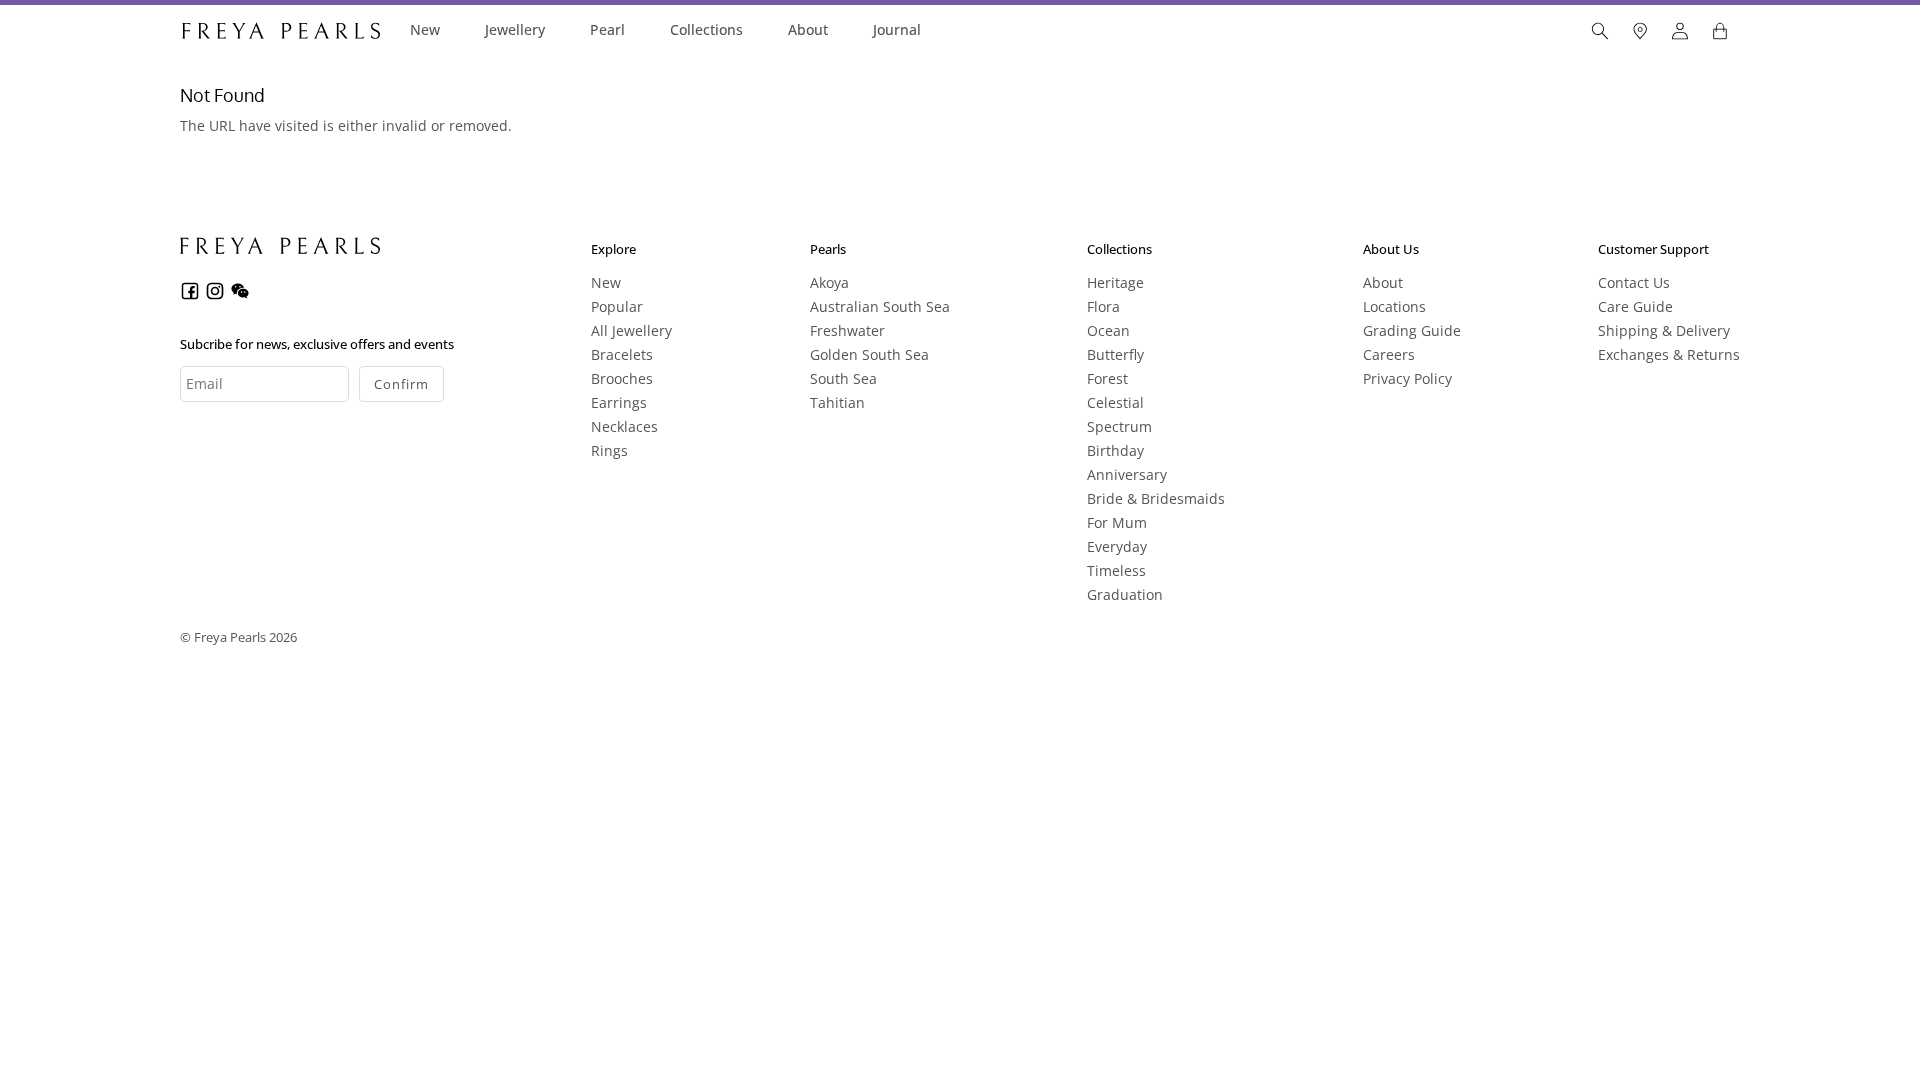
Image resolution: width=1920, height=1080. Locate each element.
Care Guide (1635, 306)
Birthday (1115, 450)
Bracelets (622, 354)
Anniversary (1127, 474)
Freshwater (847, 330)
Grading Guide (1412, 330)
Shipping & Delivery (1664, 330)
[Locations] (1640, 31)
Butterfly (1115, 354)
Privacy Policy (1407, 378)
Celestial (1115, 402)
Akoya (829, 282)
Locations (1394, 306)
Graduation (1125, 594)
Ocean (1108, 330)
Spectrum (1119, 426)
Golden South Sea (869, 354)
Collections (706, 29)
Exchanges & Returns (1669, 354)
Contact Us (1634, 282)
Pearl (607, 29)
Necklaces (624, 426)
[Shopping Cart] (1720, 31)
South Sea (843, 378)
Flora (1103, 306)
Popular (617, 306)
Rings (609, 450)
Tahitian (837, 402)
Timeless (1116, 570)
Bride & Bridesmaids (1156, 498)
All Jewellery (631, 330)
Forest (1107, 378)
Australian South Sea (880, 306)
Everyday (1117, 546)
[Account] (1680, 31)
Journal (897, 29)
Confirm (401, 384)
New (425, 29)
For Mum (1117, 522)
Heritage (1115, 282)
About (808, 29)
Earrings (619, 402)
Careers (1389, 354)
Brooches (622, 378)
